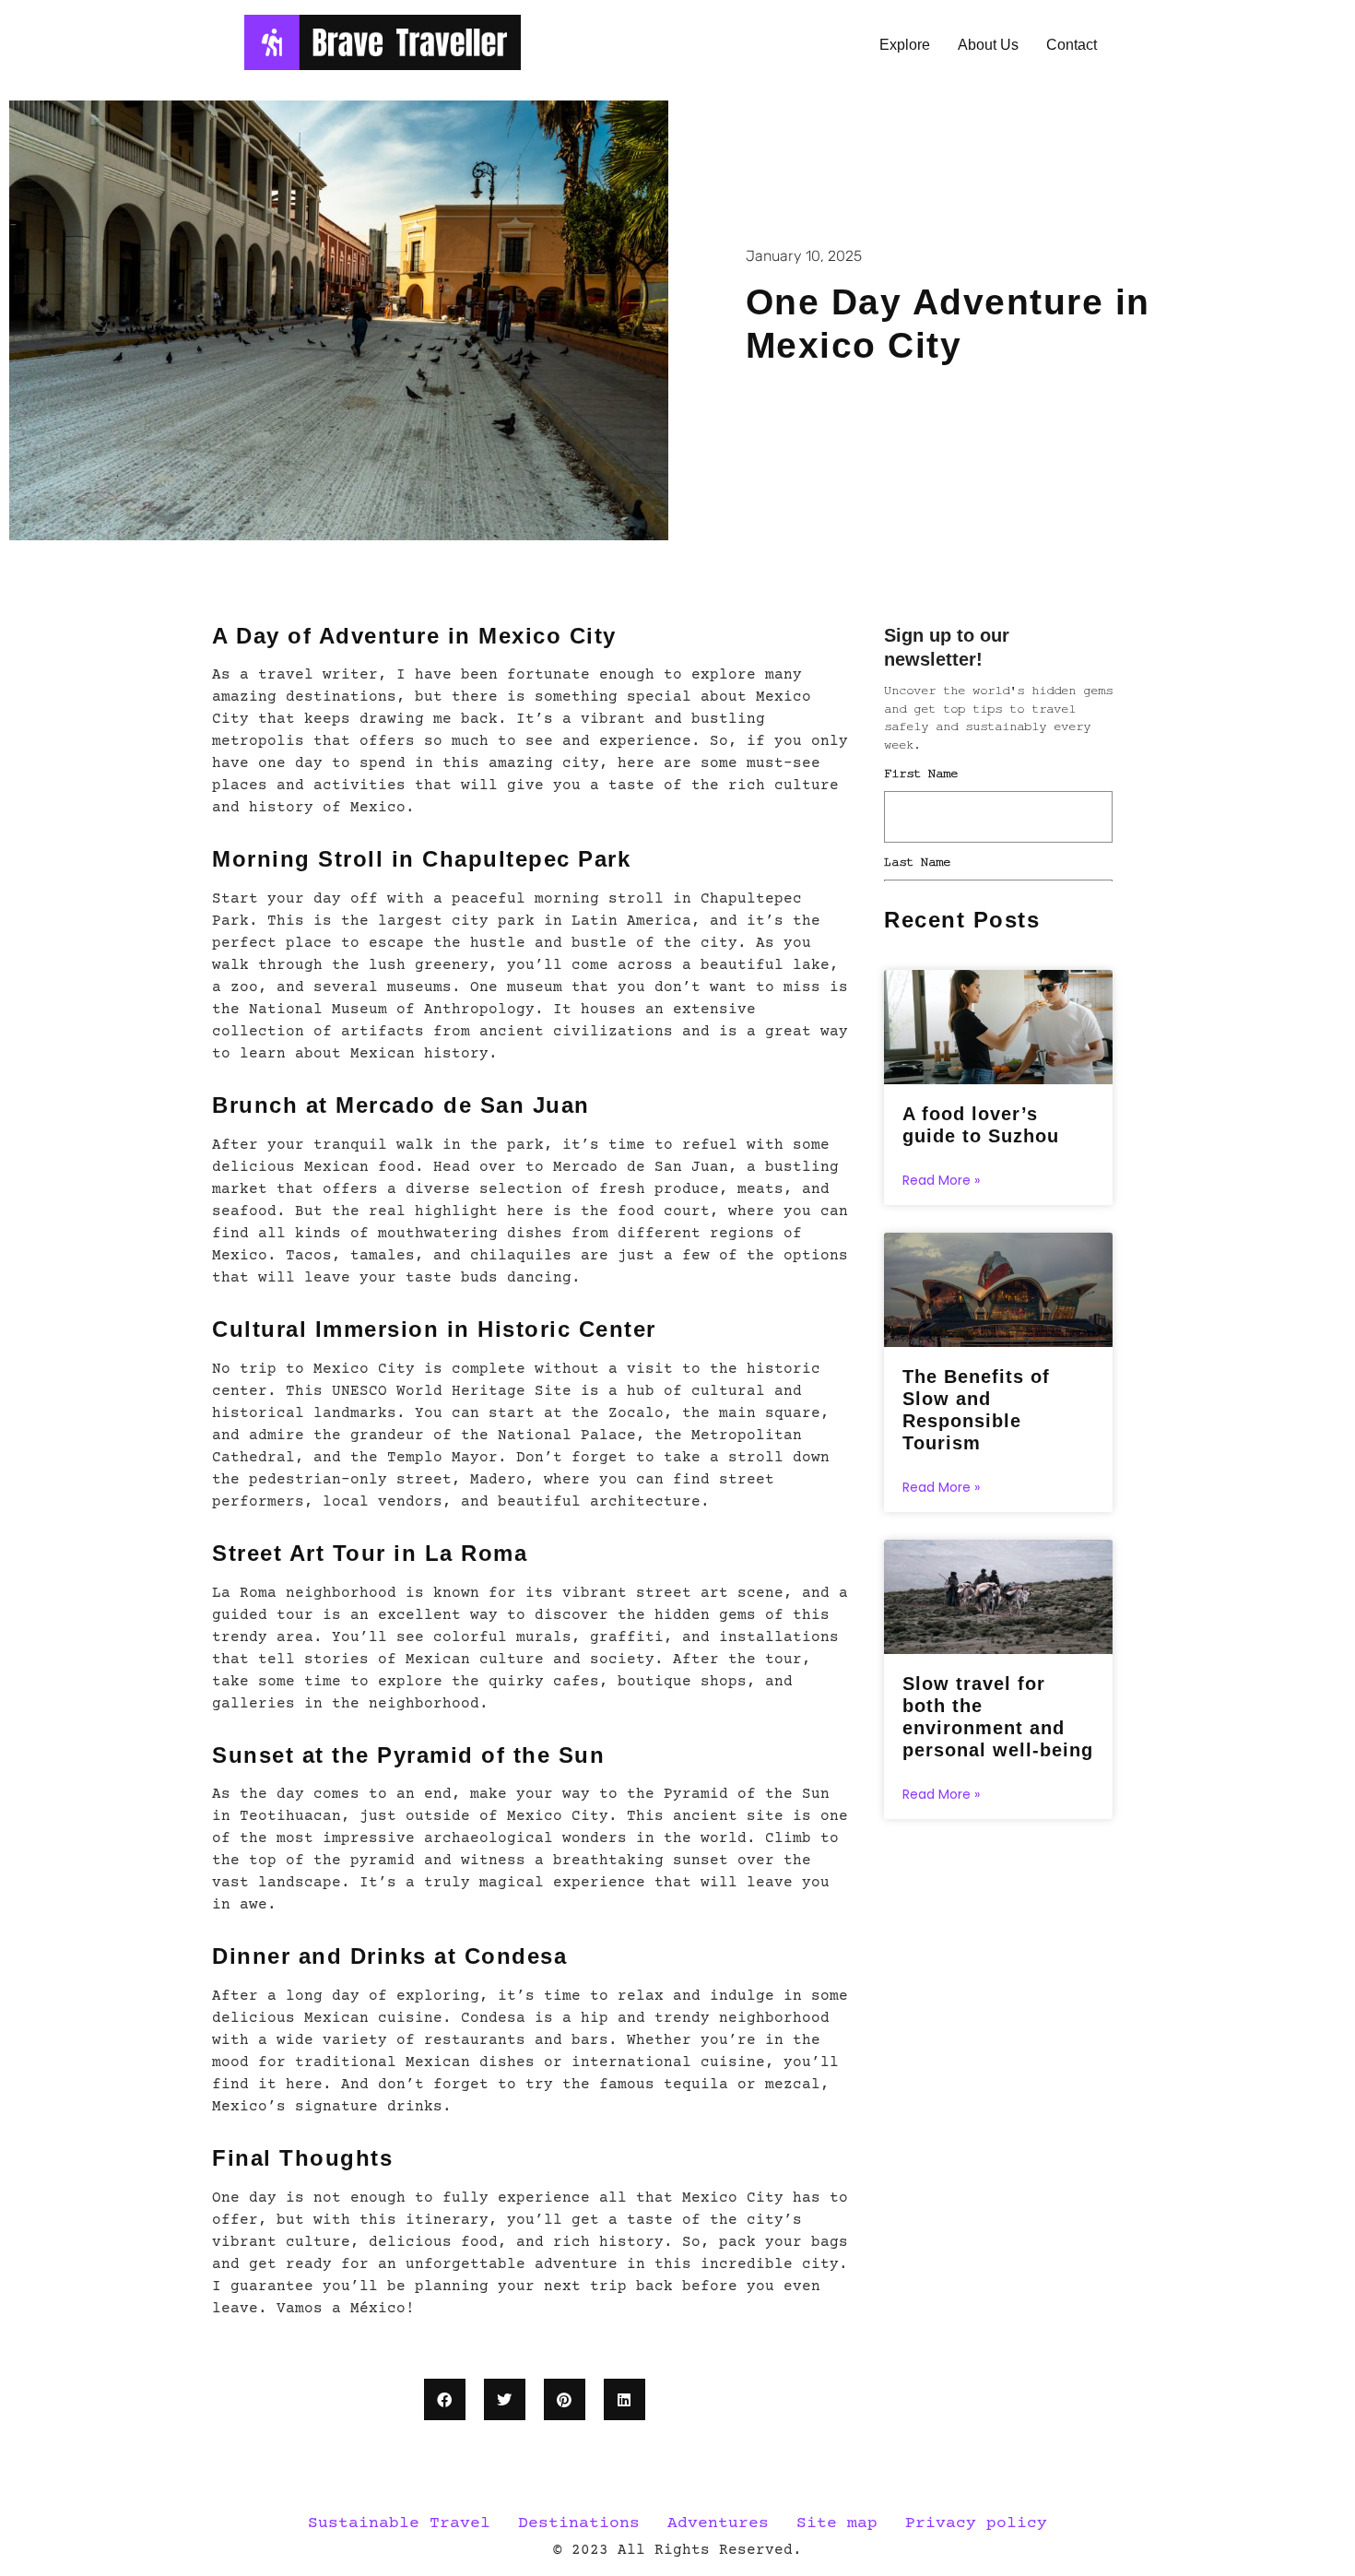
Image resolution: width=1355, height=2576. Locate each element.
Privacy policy (976, 2523)
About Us (988, 45)
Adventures (718, 2523)
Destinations (579, 2523)
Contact (1072, 45)
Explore (905, 45)
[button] (445, 2399)
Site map (837, 2523)
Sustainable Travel (399, 2523)
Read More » (941, 1180)
